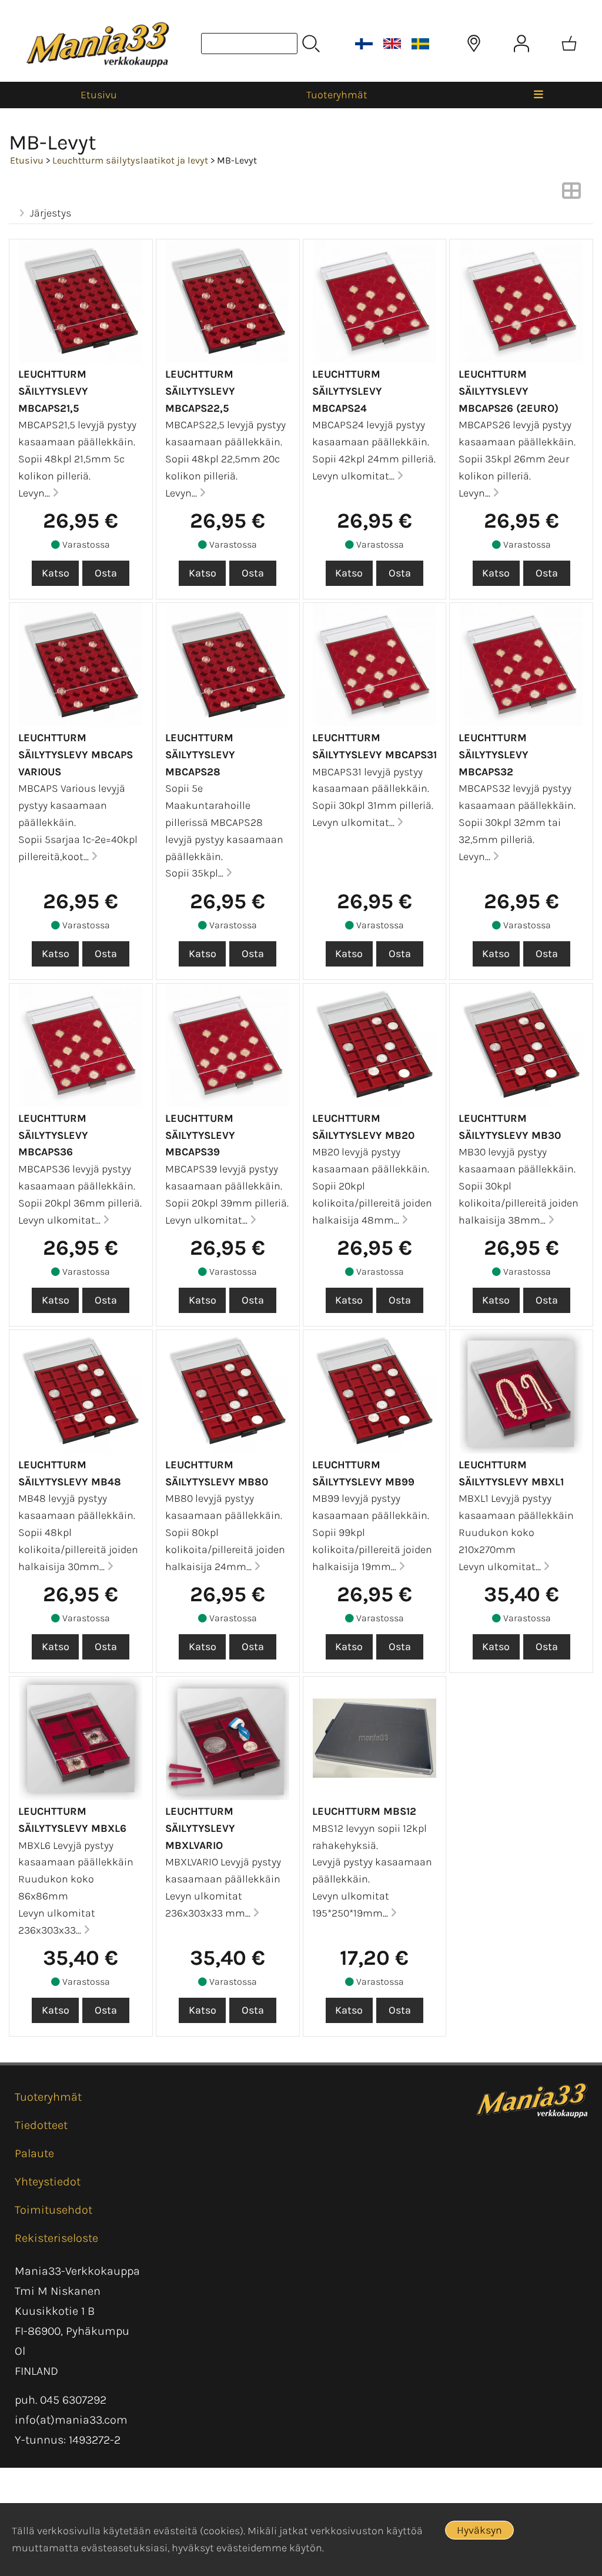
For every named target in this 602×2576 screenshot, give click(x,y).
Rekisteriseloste (56, 2238)
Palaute (34, 2153)
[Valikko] (539, 95)
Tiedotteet (41, 2125)
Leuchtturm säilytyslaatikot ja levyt (130, 160)
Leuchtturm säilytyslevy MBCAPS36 (53, 1135)
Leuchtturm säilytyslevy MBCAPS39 (200, 1135)
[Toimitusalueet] (474, 44)
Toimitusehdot (53, 2210)
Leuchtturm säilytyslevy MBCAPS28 (200, 755)
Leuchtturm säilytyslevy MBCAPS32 (494, 755)
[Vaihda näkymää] (571, 194)
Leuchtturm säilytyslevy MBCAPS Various (76, 755)
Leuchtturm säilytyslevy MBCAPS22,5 (200, 391)
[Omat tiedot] (521, 44)
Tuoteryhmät (337, 95)
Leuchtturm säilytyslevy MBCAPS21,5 (53, 391)
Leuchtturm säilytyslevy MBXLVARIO (200, 1828)
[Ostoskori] (569, 44)
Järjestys (51, 213)
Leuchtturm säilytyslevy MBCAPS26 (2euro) (509, 391)
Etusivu (99, 95)
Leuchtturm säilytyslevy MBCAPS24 (347, 391)
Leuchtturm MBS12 (364, 1811)
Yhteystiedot (48, 2182)
